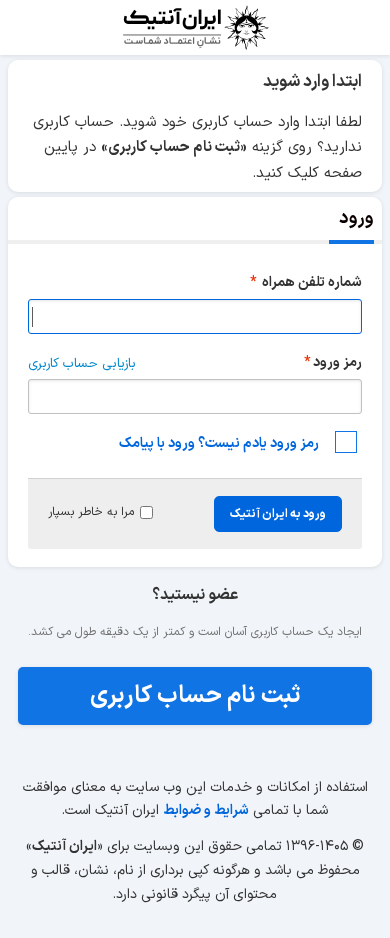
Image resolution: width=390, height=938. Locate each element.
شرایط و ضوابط (206, 810)
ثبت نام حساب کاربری (195, 696)
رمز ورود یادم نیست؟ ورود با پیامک (219, 443)
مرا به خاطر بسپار (91, 512)
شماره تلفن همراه (310, 282)
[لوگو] (195, 27)
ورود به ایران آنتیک (278, 514)
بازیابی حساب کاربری (82, 364)
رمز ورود (337, 362)
